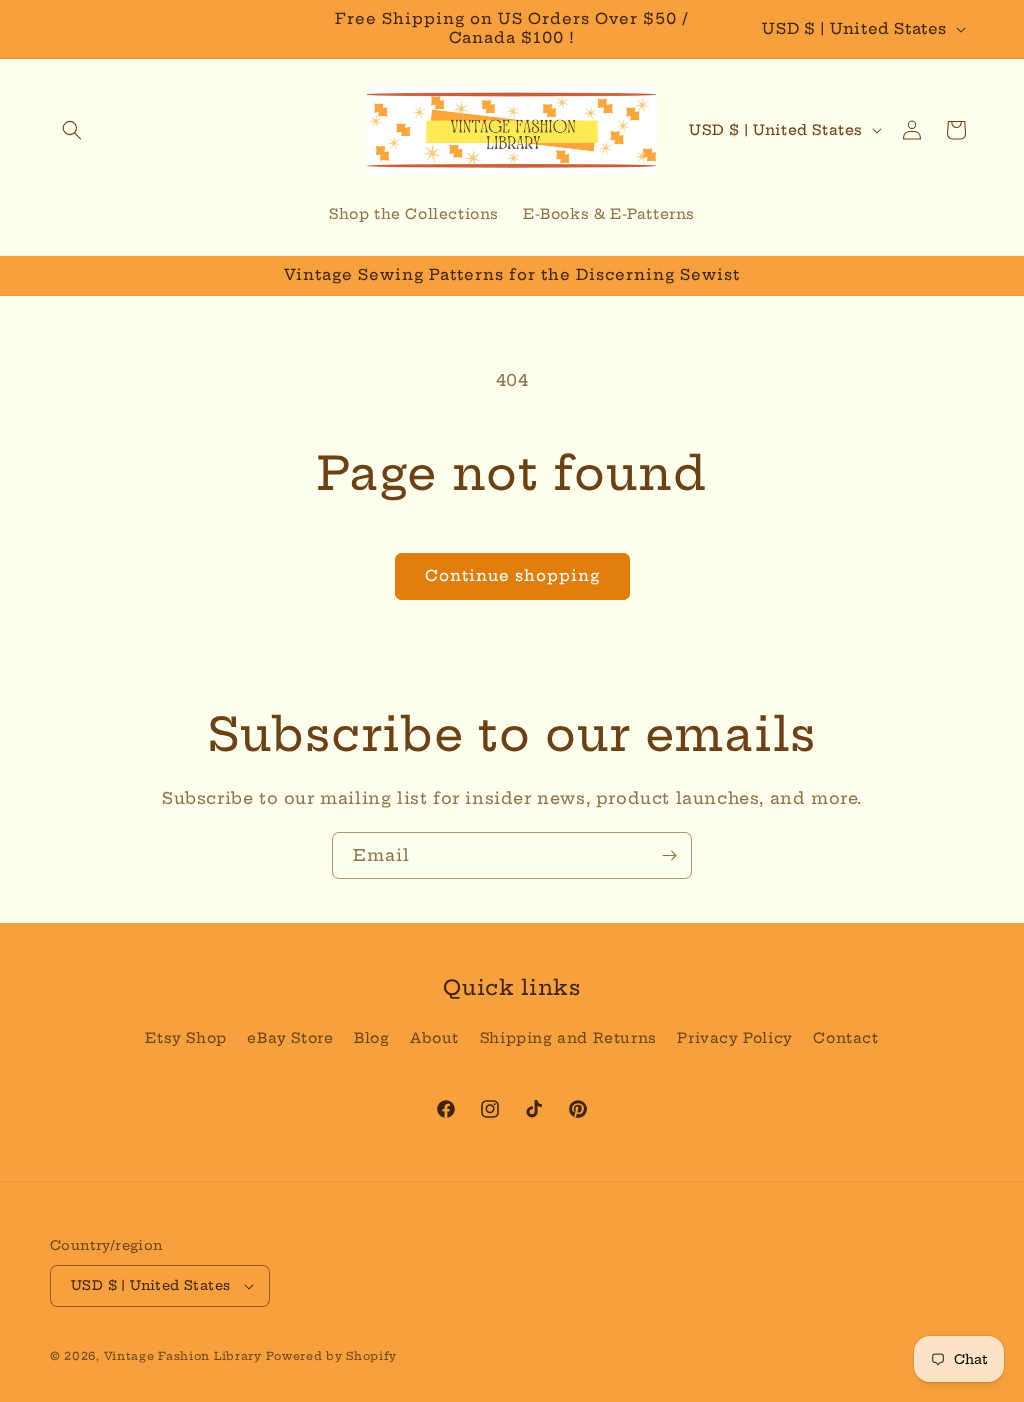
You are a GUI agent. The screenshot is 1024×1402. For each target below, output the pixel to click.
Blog (371, 1038)
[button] (72, 130)
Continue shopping (512, 575)
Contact (845, 1038)
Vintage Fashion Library (183, 1356)
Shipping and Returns (568, 1038)
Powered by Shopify (331, 1356)
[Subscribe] (669, 855)
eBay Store (290, 1038)
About (434, 1038)
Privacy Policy (734, 1038)
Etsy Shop (185, 1038)
